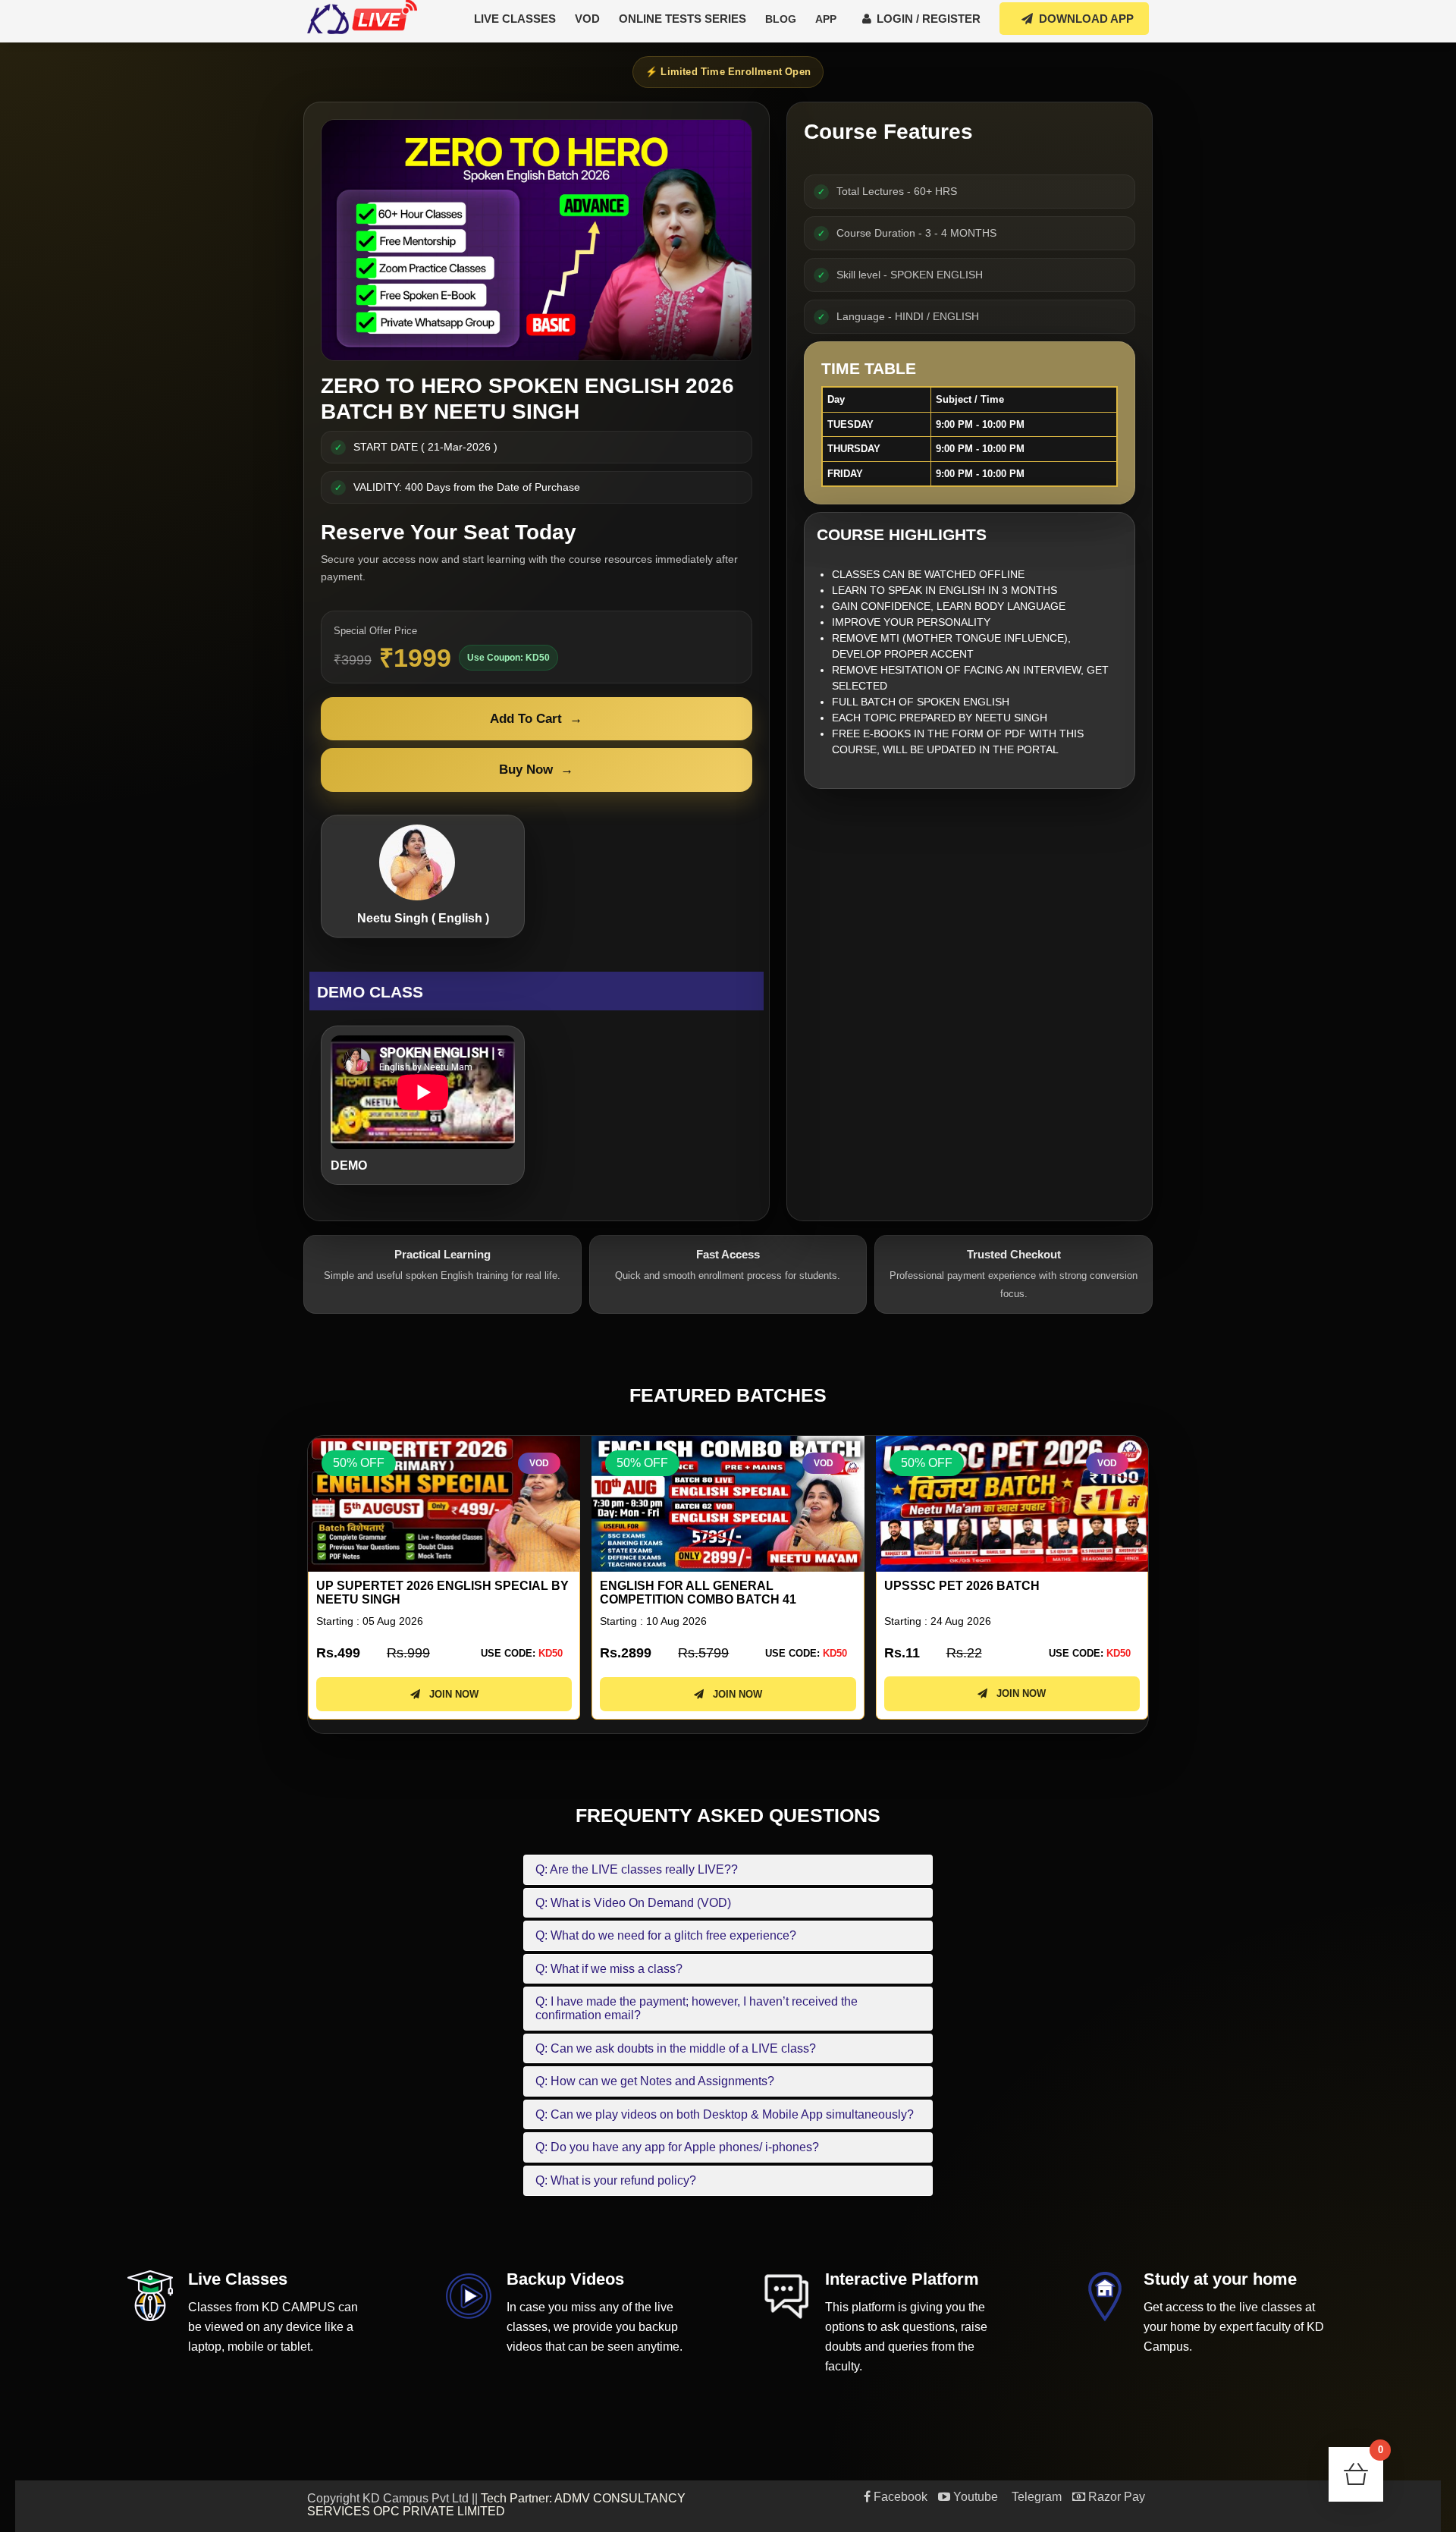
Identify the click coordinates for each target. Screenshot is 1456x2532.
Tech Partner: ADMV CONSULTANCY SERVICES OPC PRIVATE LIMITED (496, 2505)
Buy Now (536, 770)
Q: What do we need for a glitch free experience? (666, 1935)
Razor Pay (1115, 2497)
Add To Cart (536, 719)
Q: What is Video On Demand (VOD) (633, 1903)
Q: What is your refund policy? (616, 2180)
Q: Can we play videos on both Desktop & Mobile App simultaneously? (725, 2114)
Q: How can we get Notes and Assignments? (655, 2081)
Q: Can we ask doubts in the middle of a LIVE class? (676, 2048)
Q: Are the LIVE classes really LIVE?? (637, 1869)
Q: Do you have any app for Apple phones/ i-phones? (677, 2147)
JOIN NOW (449, 1694)
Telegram (1035, 2497)
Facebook (899, 2497)
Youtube (974, 2497)
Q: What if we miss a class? (609, 1969)
